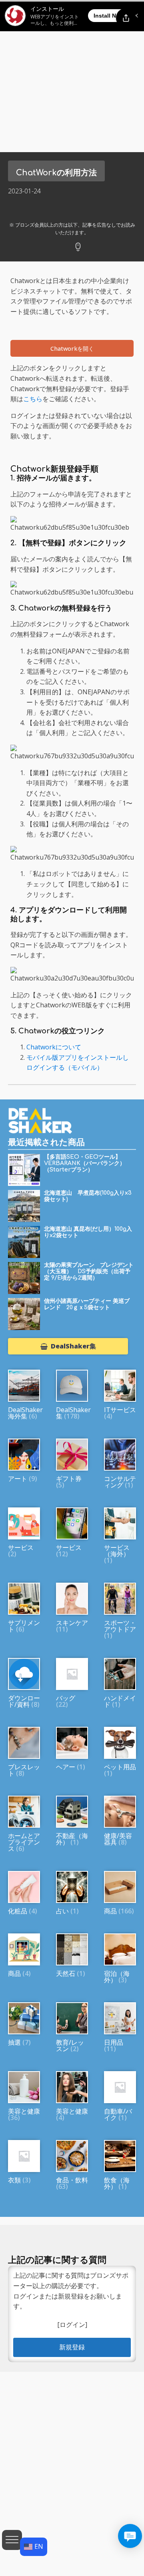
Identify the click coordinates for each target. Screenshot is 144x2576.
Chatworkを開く (72, 349)
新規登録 (72, 2347)
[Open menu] (12, 2540)
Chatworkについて (54, 1047)
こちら (33, 399)
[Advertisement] (72, 76)
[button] (68, 1346)
